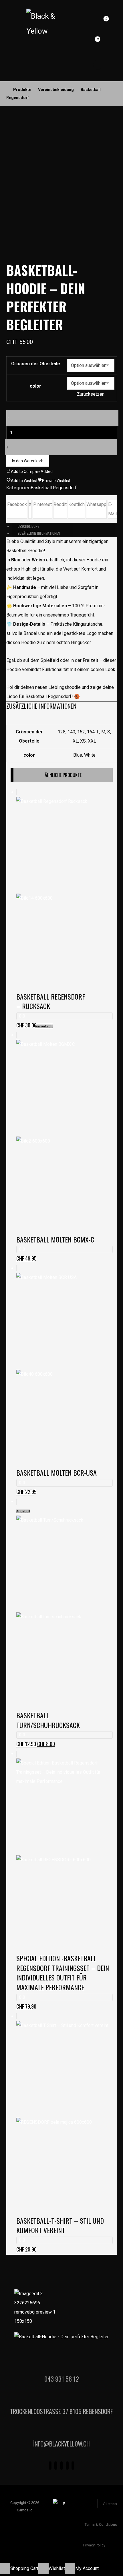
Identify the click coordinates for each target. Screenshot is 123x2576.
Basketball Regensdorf (54, 488)
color (35, 386)
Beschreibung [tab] (29, 526)
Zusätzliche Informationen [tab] (39, 533)
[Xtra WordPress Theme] (43, 24)
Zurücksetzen (91, 394)
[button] (6, 71)
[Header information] (93, 22)
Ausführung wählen (88, 2234)
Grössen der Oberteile (36, 364)
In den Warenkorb (28, 461)
